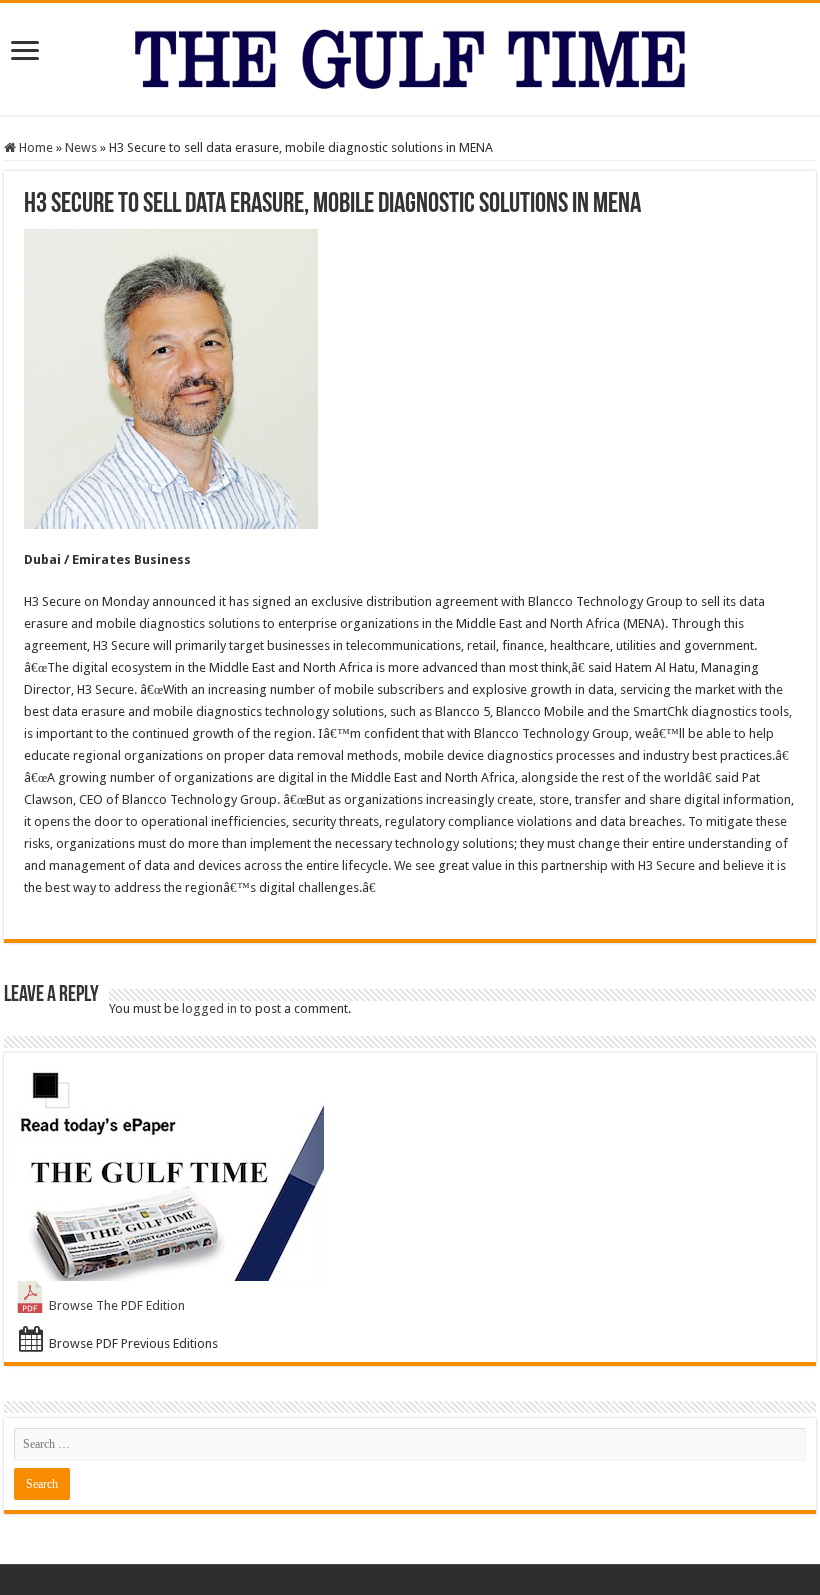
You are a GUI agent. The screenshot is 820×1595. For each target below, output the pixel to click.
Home (34, 147)
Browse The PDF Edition (117, 1305)
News (81, 147)
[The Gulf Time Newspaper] (410, 55)
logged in (209, 1008)
